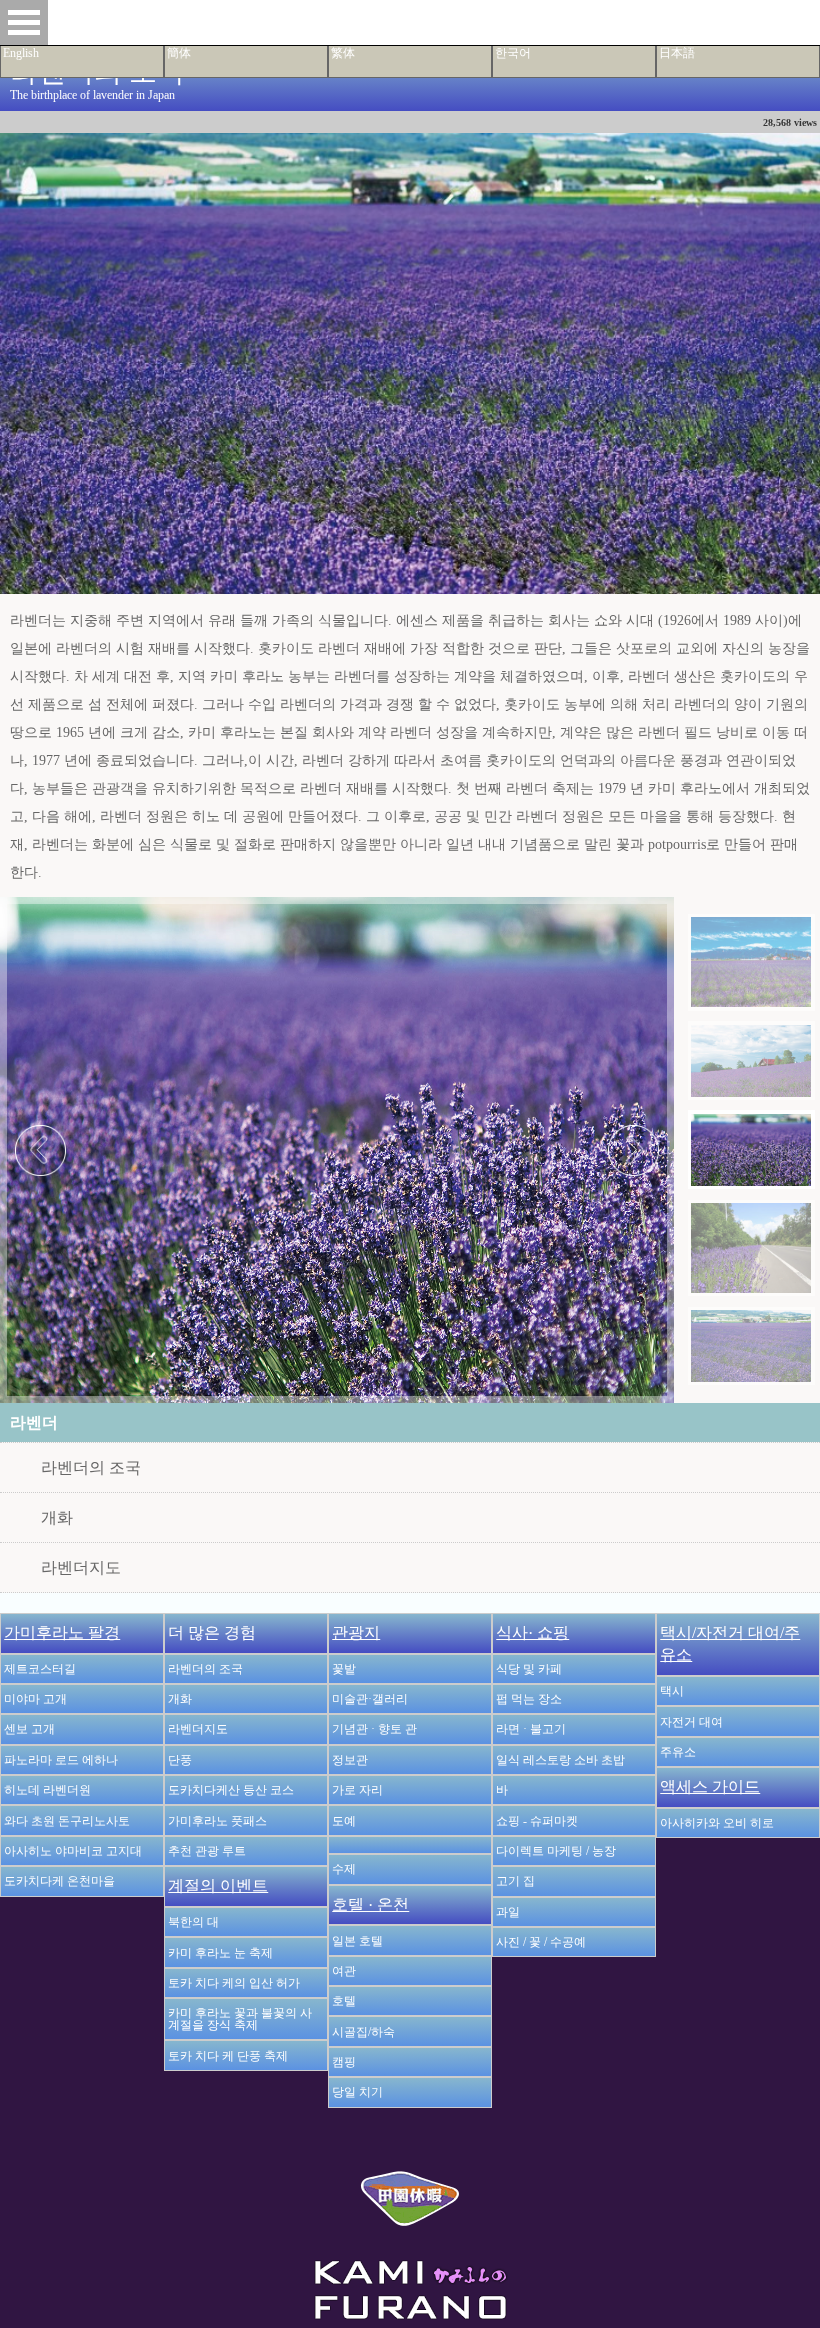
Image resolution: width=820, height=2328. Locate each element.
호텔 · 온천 (370, 1904)
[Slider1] (751, 962)
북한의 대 (193, 1922)
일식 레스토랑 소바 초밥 (560, 1760)
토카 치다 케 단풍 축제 (228, 2056)
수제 (344, 1869)
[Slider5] (751, 1346)
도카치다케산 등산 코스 (231, 1790)
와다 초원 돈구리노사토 (67, 1821)
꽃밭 (344, 1669)
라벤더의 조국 (91, 1467)
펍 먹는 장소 (529, 1699)
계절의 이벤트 (218, 1885)
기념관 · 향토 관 (374, 1729)
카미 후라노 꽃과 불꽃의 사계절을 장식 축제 (240, 2019)
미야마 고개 (35, 1699)
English (21, 53)
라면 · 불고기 (531, 1729)
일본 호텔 (357, 1941)
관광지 (356, 1632)
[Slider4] (751, 1248)
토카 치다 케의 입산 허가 (234, 1983)
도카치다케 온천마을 (59, 1881)
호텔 (344, 2001)
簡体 (179, 53)
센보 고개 (29, 1729)
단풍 (180, 1760)
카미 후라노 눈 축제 (220, 1953)
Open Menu (24, 22)
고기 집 (515, 1881)
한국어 (513, 53)
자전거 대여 (691, 1722)
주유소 (678, 1752)
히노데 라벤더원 (47, 1790)
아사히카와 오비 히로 (717, 1823)
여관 (344, 1971)
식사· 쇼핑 (532, 1632)
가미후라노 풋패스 (217, 1821)
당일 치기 (357, 2092)
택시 (672, 1691)
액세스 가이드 (710, 1786)
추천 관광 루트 (207, 1851)
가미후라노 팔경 (62, 1632)
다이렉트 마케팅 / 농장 (556, 1851)
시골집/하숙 (363, 2032)
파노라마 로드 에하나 (61, 1760)
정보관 (350, 1760)
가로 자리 (357, 1790)
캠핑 (344, 2062)
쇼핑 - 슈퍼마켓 (537, 1821)
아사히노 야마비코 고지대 (73, 1851)
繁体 (343, 53)
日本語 (677, 53)
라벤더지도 (81, 1567)
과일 (508, 1912)
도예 (344, 1821)
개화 (57, 1517)
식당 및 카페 (529, 1669)
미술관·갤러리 (370, 1699)
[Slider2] (751, 1060)
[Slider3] (751, 1149)
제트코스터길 (40, 1669)
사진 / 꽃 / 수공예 (541, 1942)
